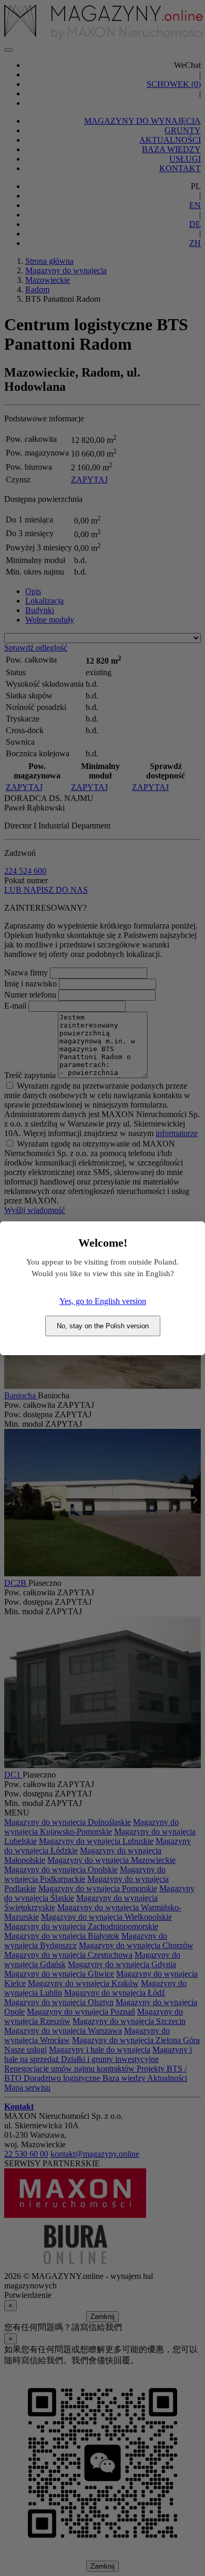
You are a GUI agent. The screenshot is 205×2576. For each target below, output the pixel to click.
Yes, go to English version (103, 1301)
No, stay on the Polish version (103, 1326)
